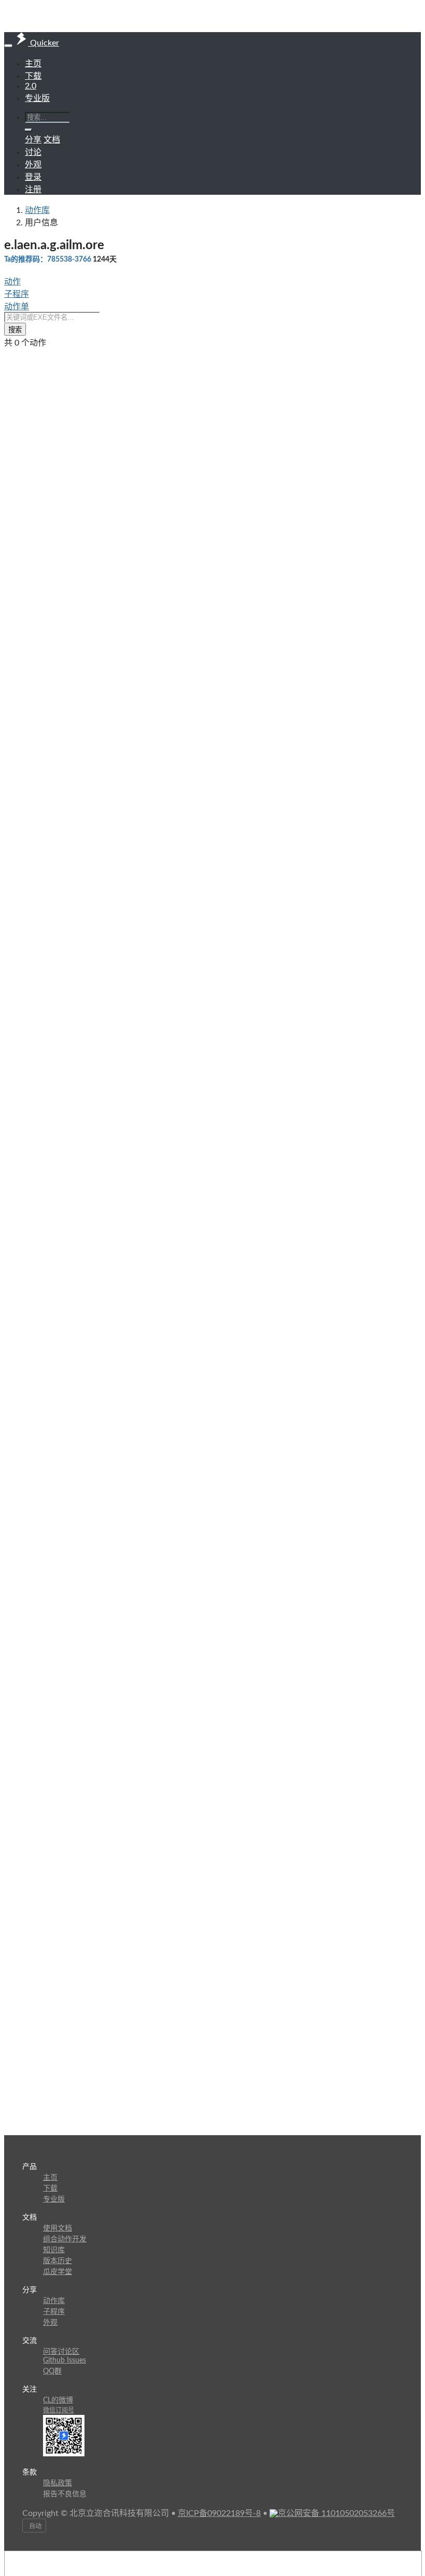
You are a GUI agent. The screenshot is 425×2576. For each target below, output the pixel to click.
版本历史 (58, 2261)
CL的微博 (58, 2400)
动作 (12, 282)
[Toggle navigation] (8, 46)
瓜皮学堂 (58, 2272)
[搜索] (29, 130)
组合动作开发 (65, 2239)
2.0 (31, 86)
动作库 (37, 210)
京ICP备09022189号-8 (219, 2513)
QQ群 (52, 2371)
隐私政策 (58, 2483)
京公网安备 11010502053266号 (336, 2513)
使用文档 (58, 2228)
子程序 (17, 294)
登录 (33, 177)
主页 (33, 64)
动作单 (17, 307)
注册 (33, 190)
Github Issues (65, 2361)
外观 (50, 2323)
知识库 (54, 2250)
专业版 (37, 98)
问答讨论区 (61, 2352)
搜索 (15, 330)
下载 (33, 76)
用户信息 (41, 223)
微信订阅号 (59, 2410)
